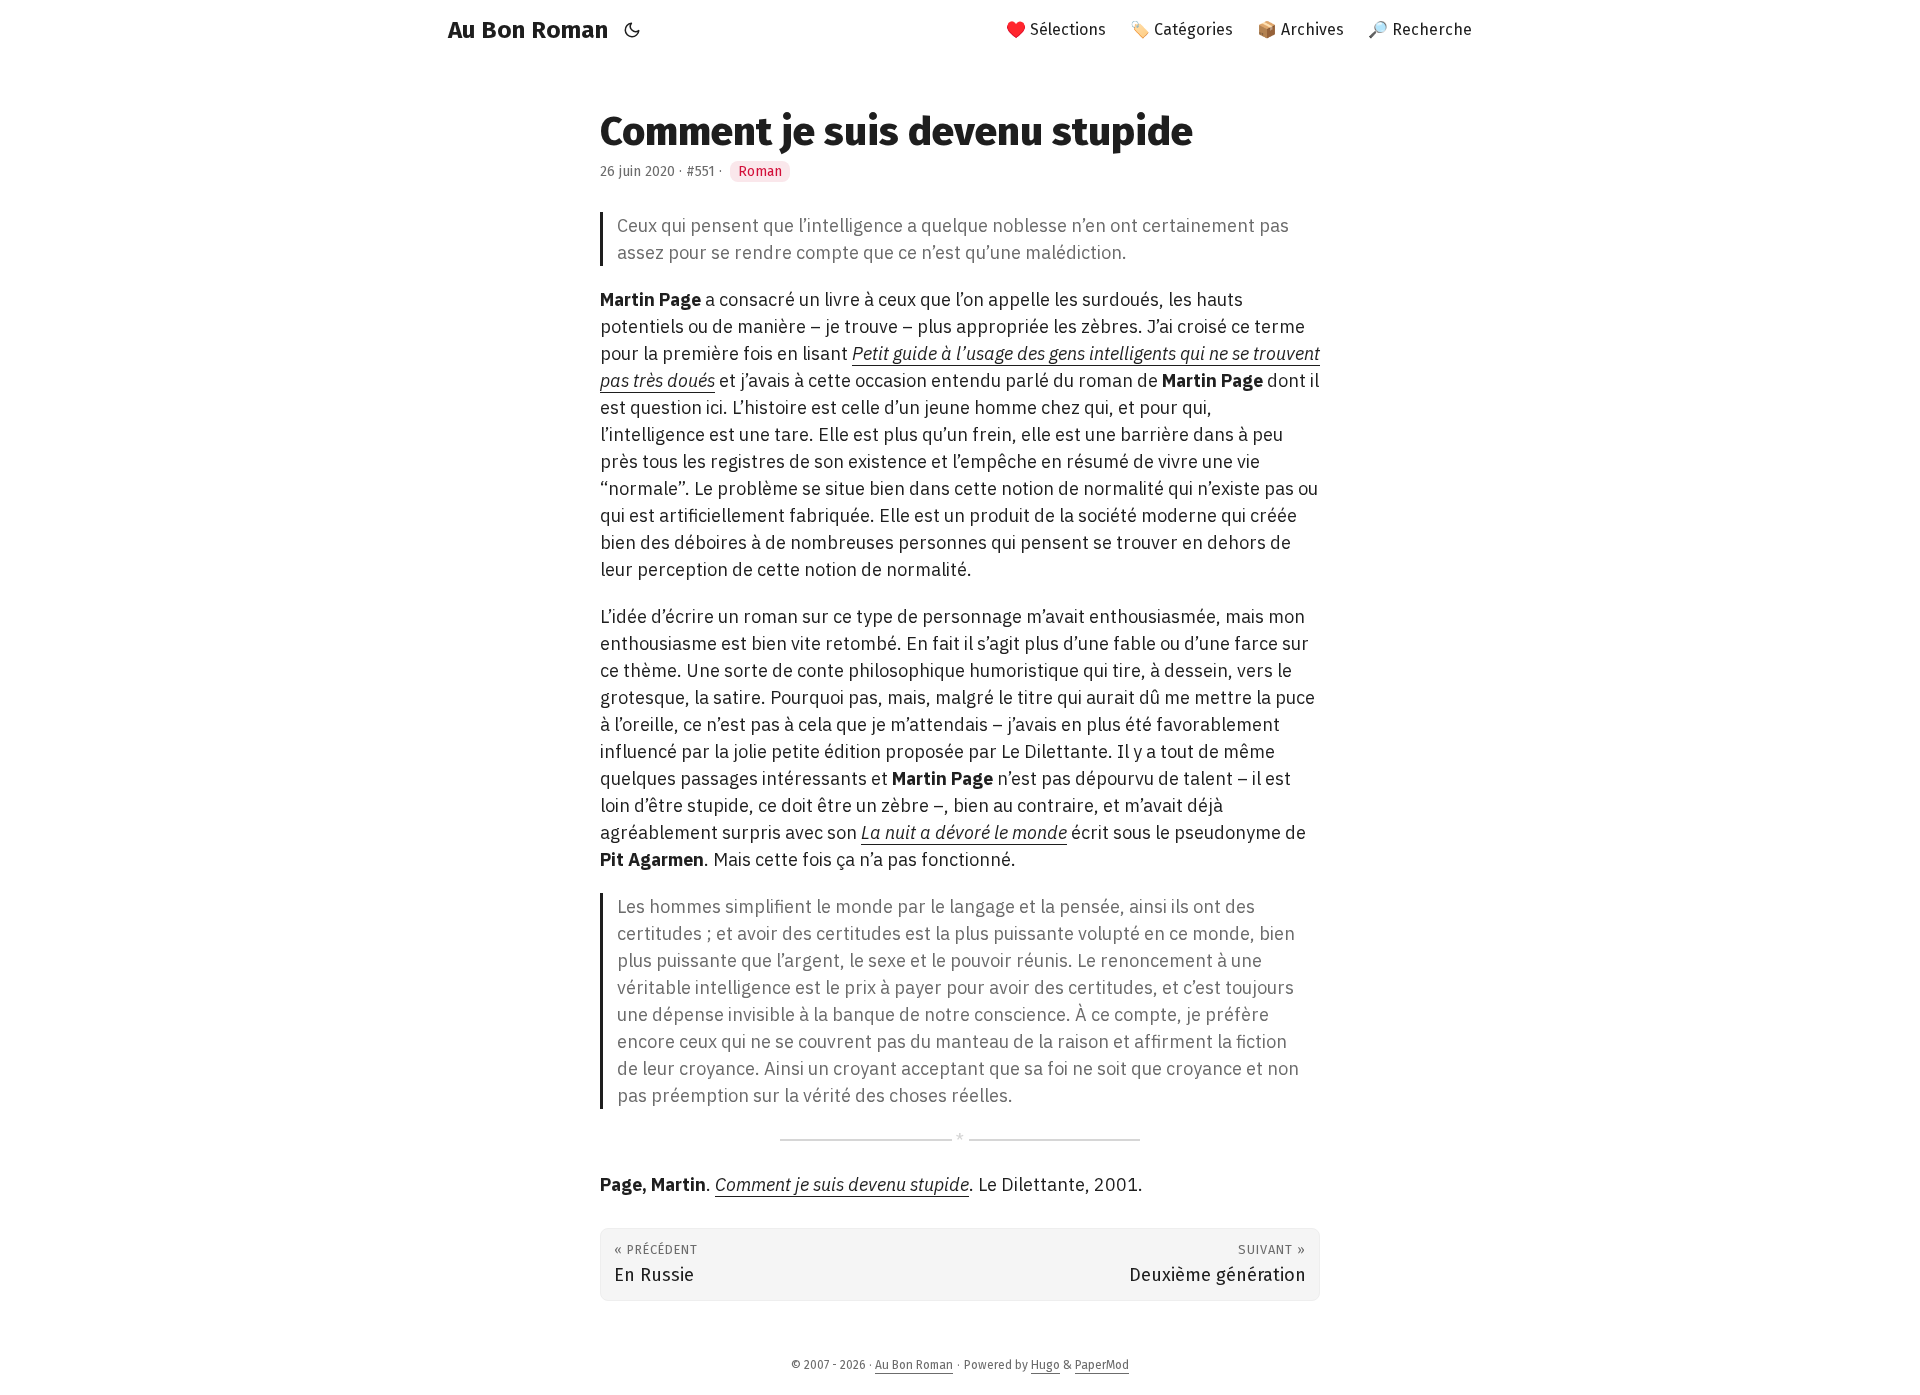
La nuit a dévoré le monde (964, 832)
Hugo (1045, 1365)
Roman (760, 171)
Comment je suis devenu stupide (842, 1184)
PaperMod (1102, 1365)
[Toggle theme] (632, 30)
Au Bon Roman (528, 30)
